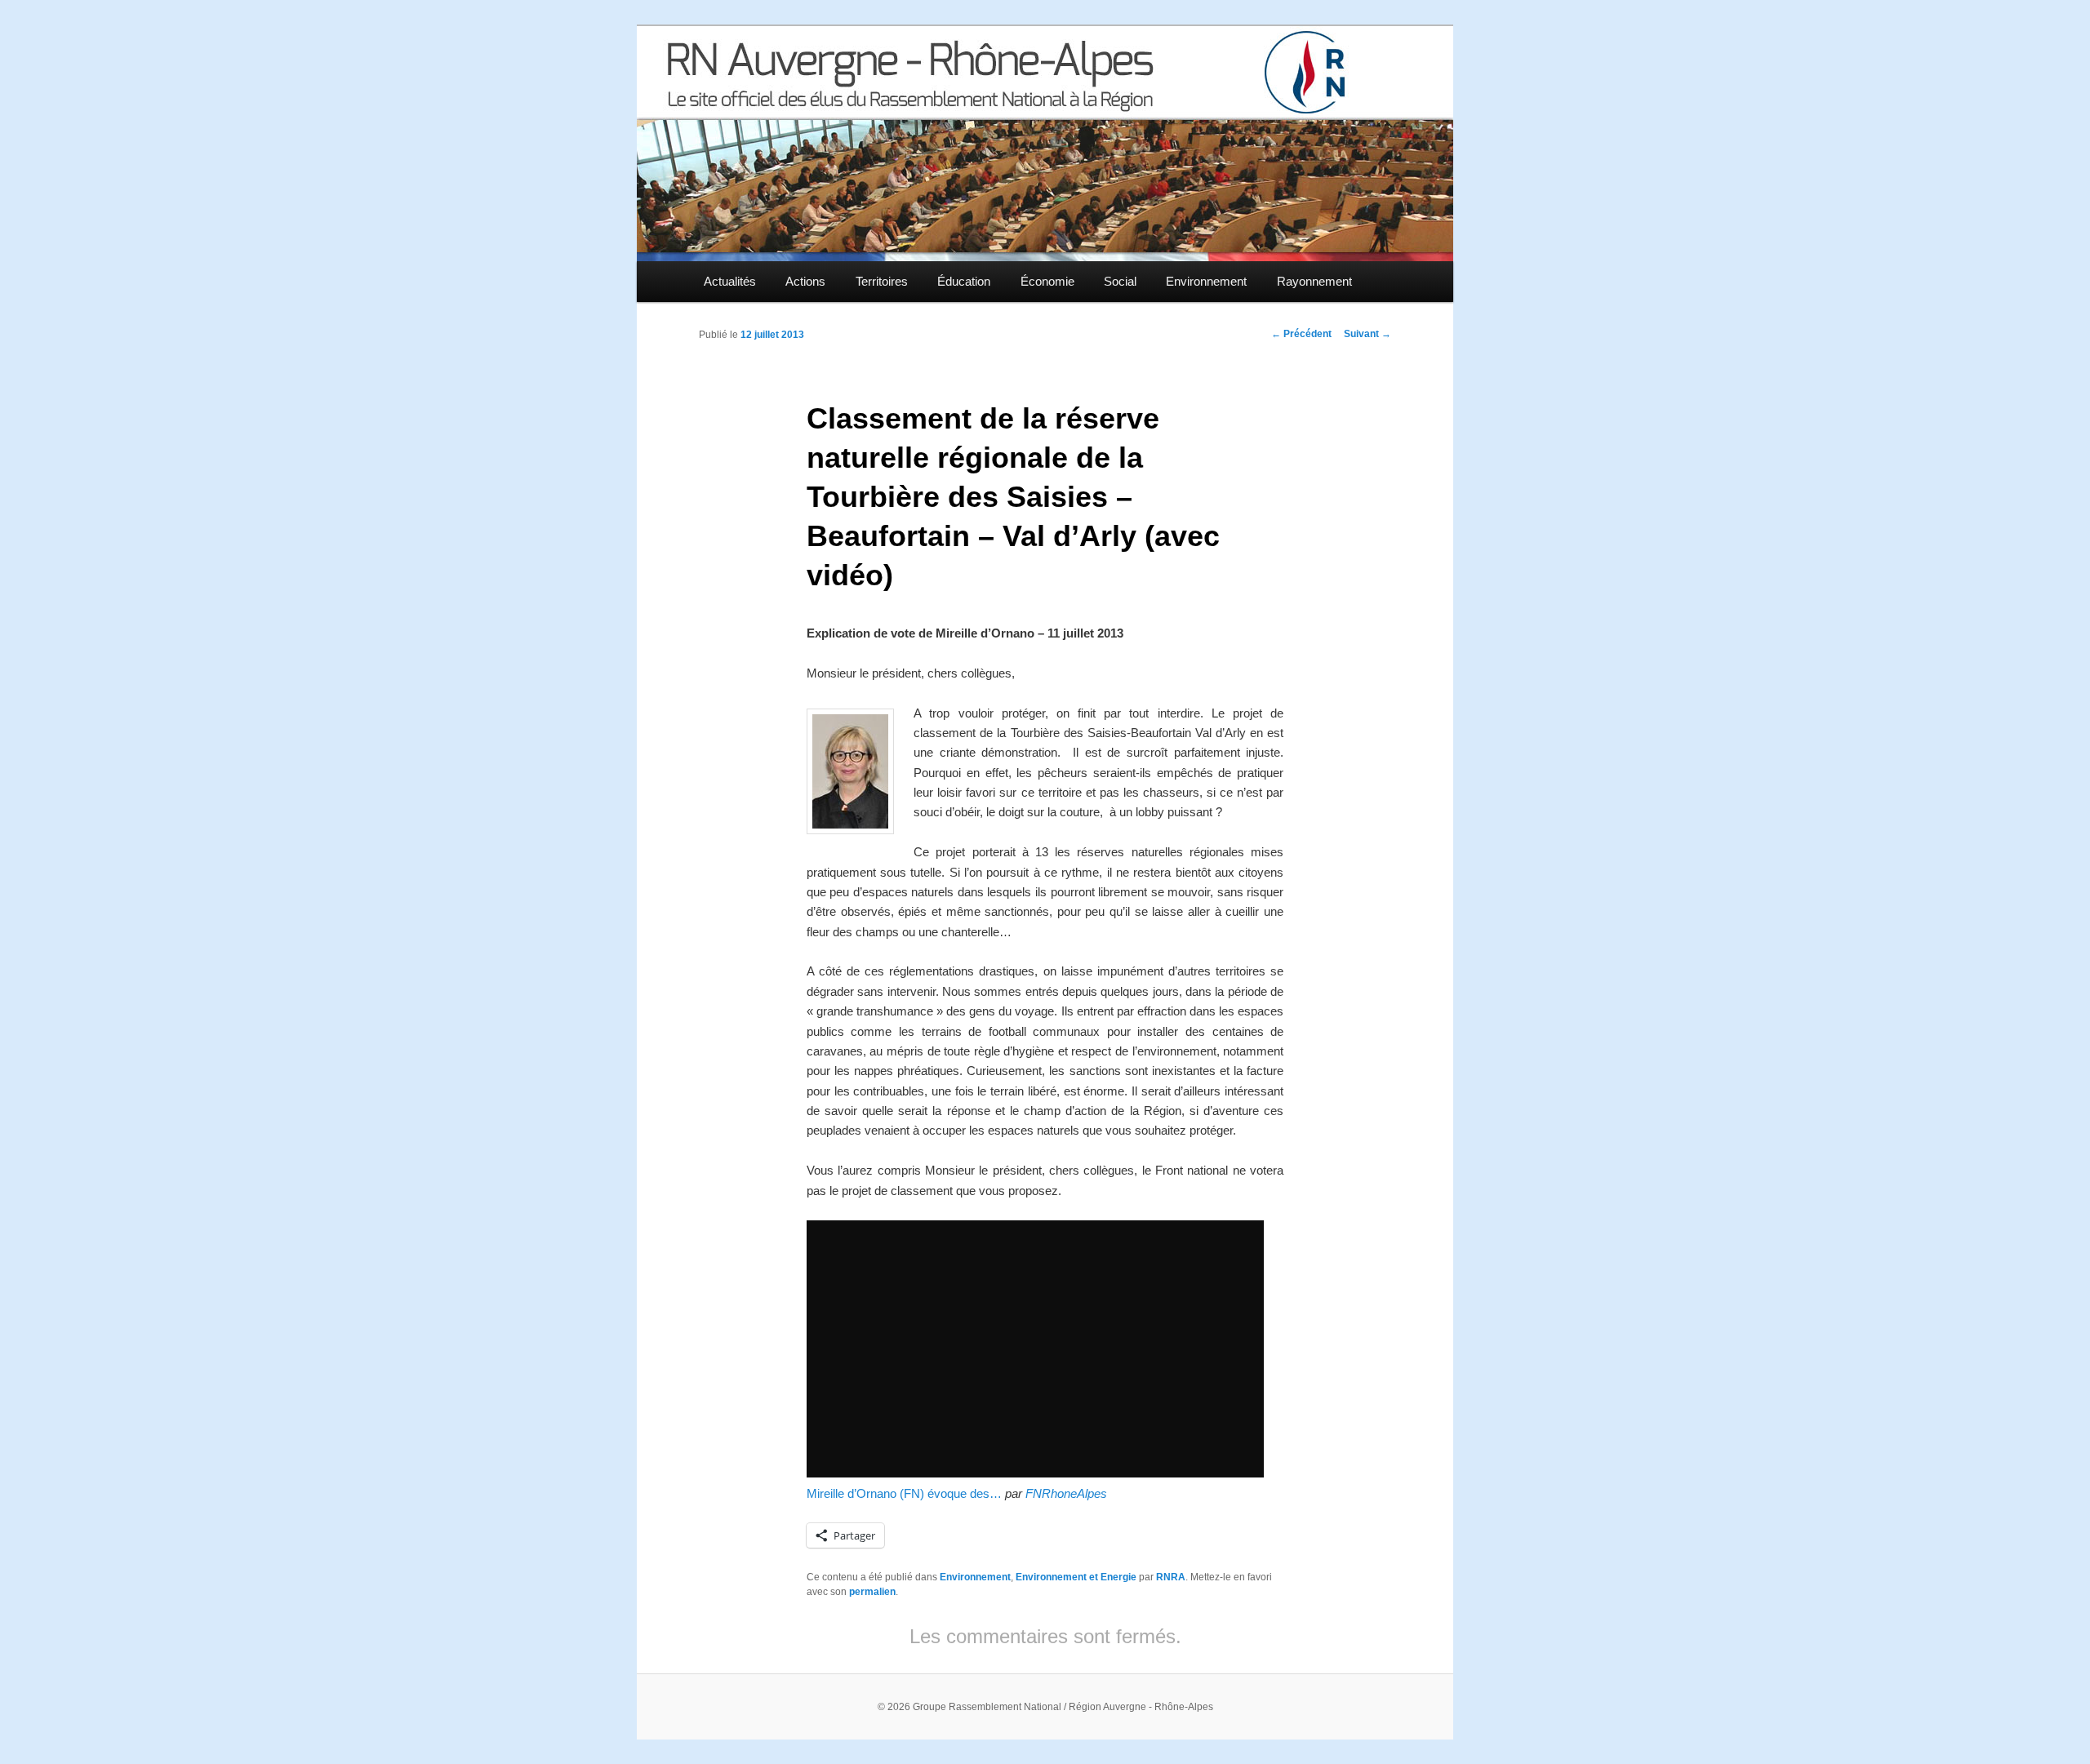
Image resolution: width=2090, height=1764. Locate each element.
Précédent (1301, 334)
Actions (805, 281)
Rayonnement (1314, 281)
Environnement (1206, 281)
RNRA (1171, 1577)
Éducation (964, 281)
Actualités (730, 281)
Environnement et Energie (1076, 1577)
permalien (872, 1592)
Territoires (882, 281)
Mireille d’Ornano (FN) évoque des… (904, 1493)
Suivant (1367, 334)
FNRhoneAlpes (1066, 1493)
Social (1120, 281)
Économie (1047, 281)
